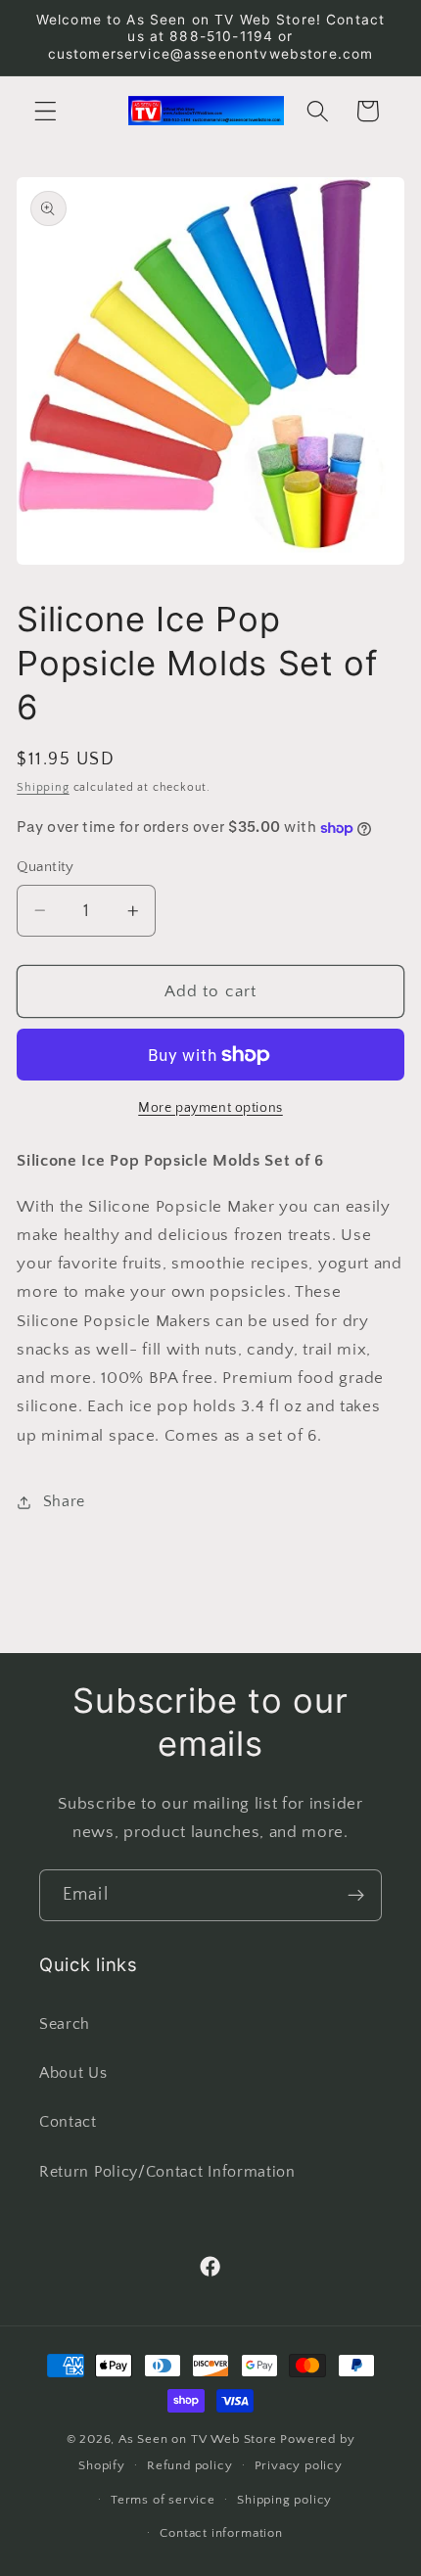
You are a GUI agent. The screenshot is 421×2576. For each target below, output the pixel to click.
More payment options (210, 1108)
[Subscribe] (356, 1896)
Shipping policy (284, 2500)
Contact (68, 2122)
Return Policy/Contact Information (167, 2172)
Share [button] (64, 1501)
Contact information (221, 2533)
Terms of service (163, 2500)
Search (65, 2024)
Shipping (43, 787)
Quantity (46, 867)
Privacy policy (299, 2465)
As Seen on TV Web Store (198, 2439)
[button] (46, 111)
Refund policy (189, 2465)
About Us (73, 2073)
